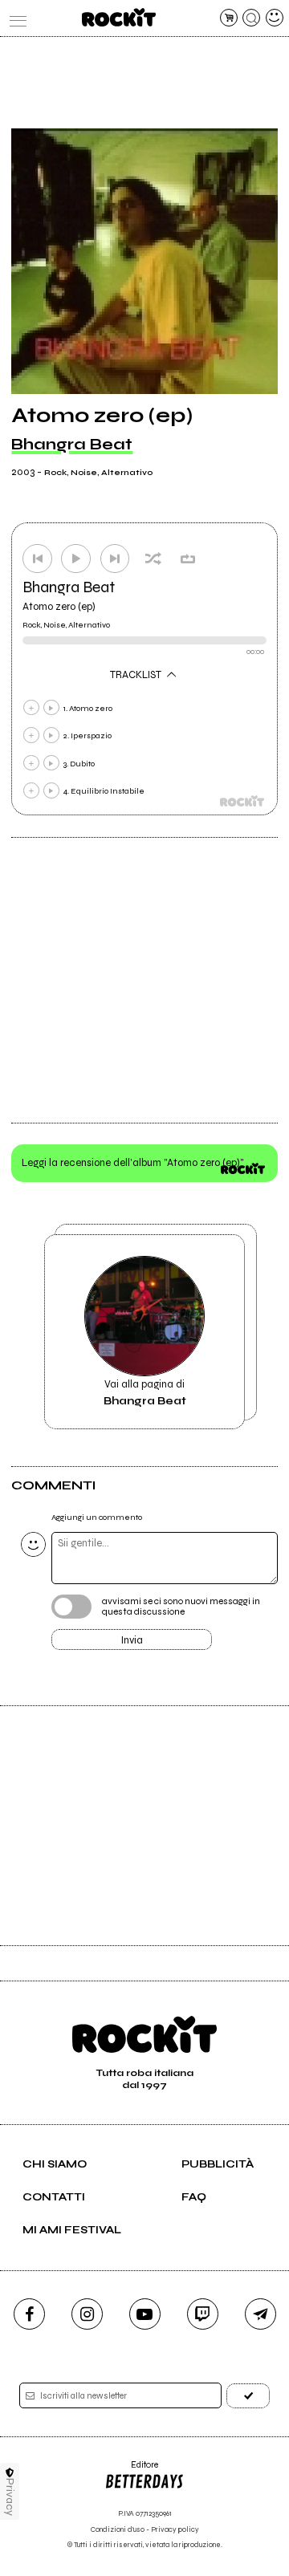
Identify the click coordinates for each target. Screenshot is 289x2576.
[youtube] (145, 2314)
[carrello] (229, 18)
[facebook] (29, 2314)
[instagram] (87, 2314)
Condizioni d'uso (118, 2530)
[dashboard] (275, 18)
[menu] (14, 18)
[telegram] (261, 2314)
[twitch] (203, 2314)
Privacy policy (175, 2530)
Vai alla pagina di (145, 1392)
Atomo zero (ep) (59, 607)
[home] (118, 17)
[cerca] (251, 18)
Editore (131, 2470)
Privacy (10, 2497)
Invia (132, 1640)
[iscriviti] (248, 2396)
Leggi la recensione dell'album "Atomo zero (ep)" (133, 1163)
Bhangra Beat (72, 444)
